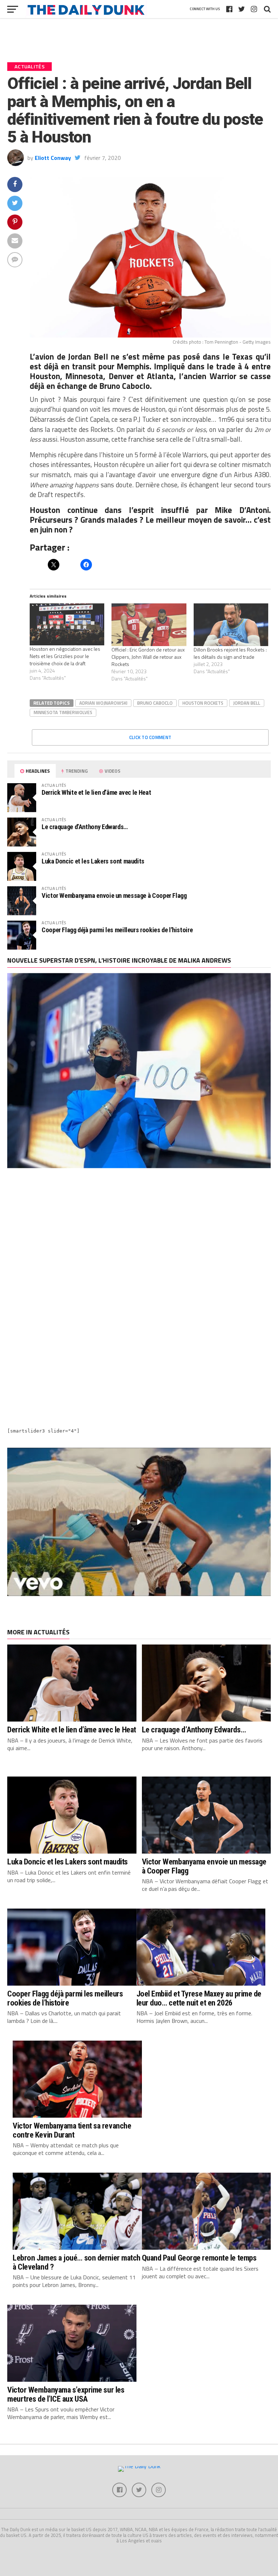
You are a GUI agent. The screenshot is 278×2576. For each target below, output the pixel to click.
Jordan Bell (247, 703)
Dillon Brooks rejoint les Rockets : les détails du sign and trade (230, 653)
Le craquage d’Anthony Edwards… (85, 827)
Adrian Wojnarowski (103, 703)
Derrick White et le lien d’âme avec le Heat (96, 792)
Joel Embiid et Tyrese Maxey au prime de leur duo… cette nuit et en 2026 (199, 1998)
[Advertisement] (139, 1239)
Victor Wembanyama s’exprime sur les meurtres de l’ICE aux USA (66, 2394)
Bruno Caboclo (155, 703)
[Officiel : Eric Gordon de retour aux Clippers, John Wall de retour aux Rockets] (149, 625)
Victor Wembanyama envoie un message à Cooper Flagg (114, 896)
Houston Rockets (203, 703)
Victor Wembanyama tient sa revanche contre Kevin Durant (72, 2130)
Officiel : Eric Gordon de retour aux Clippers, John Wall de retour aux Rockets (148, 657)
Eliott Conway (53, 158)
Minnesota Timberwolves (63, 712)
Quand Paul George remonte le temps (199, 2258)
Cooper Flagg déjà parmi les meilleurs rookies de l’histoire (117, 930)
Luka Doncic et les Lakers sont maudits (93, 861)
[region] (139, 1522)
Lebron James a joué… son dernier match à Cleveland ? (77, 2262)
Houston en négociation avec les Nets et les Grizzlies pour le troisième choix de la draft (65, 656)
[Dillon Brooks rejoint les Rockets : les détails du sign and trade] (231, 625)
